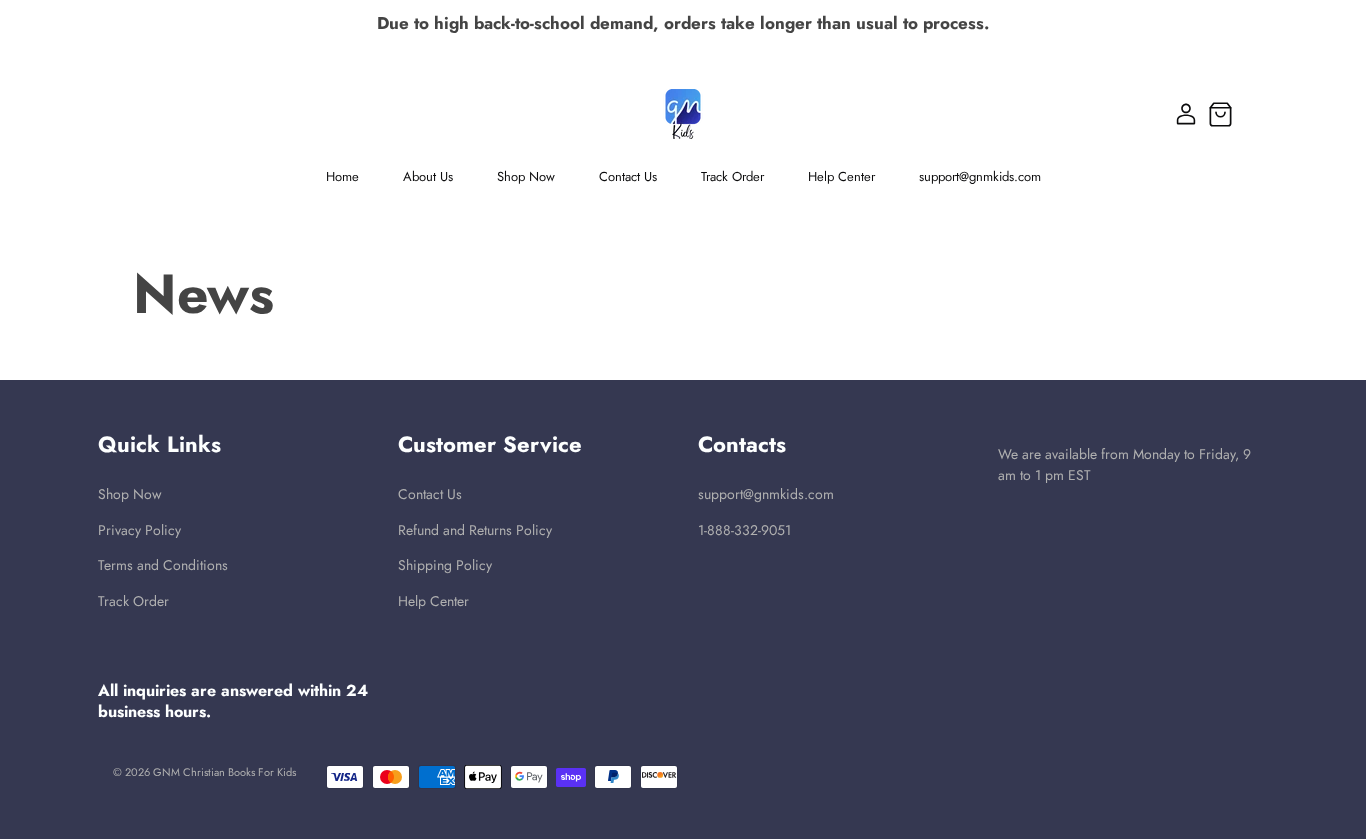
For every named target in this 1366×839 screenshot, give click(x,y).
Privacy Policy (139, 530)
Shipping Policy (445, 565)
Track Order (133, 601)
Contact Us (430, 494)
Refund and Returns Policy (475, 530)
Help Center (433, 601)
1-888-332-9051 (744, 530)
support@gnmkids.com (766, 494)
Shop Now (130, 494)
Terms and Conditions (163, 565)
